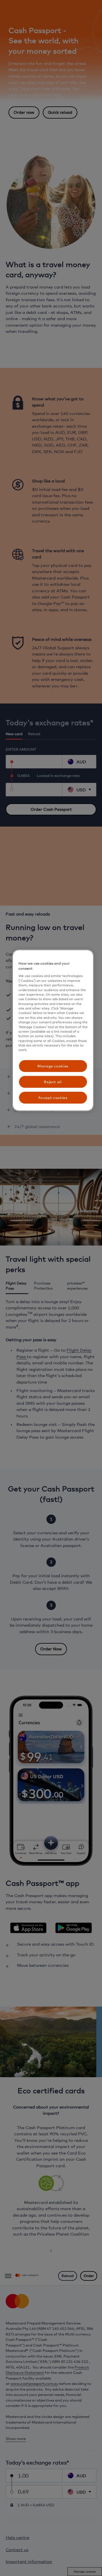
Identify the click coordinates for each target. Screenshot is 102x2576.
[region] (53, 1030)
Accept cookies (53, 1098)
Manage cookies (53, 1066)
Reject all (53, 1082)
